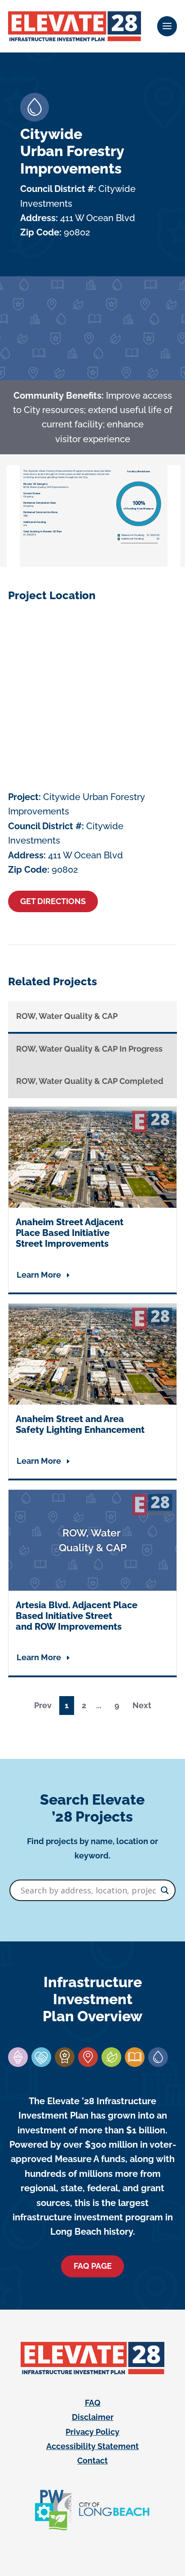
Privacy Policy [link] (92, 2432)
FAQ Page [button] (93, 2266)
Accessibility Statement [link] (92, 2446)
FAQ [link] (93, 2403)
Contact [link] (92, 2461)
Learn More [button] (39, 1275)
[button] (167, 26)
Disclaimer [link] (93, 2417)
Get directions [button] (53, 901)
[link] (75, 26)
